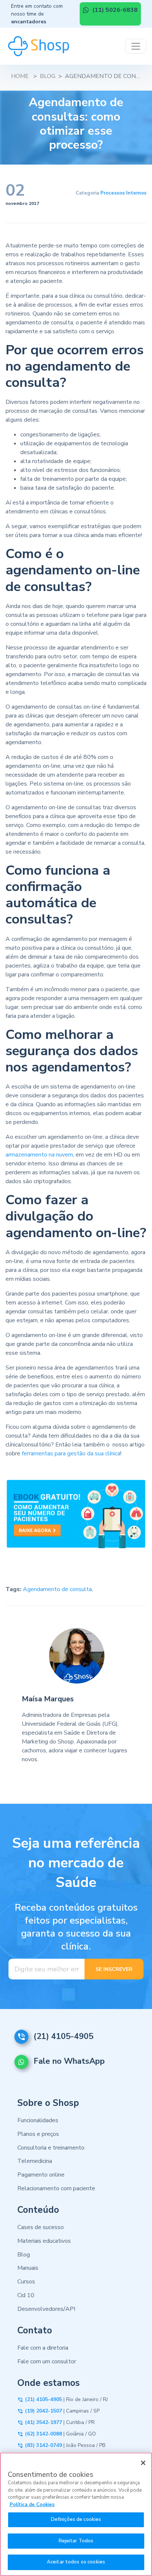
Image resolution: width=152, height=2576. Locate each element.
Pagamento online (41, 2175)
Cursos (26, 2282)
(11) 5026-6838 (114, 10)
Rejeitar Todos (76, 2541)
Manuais (28, 2268)
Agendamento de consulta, (58, 1589)
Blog (48, 76)
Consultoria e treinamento (51, 2148)
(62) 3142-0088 (44, 2434)
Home (20, 76)
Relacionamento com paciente (56, 2188)
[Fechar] (143, 2463)
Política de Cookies (32, 2505)
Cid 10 (26, 2295)
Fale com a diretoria (43, 2348)
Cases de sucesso (41, 2227)
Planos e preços (38, 2134)
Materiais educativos (44, 2241)
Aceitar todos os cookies (76, 2562)
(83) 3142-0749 (44, 2445)
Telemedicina (35, 2161)
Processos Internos (123, 193)
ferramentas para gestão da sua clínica (71, 1454)
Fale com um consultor (47, 2361)
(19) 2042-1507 (44, 2411)
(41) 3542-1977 (44, 2422)
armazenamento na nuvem (39, 1155)
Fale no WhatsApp (69, 2062)
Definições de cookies (76, 2519)
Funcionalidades (38, 2120)
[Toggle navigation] (136, 46)
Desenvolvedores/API (46, 2309)
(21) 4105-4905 (63, 2036)
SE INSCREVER (114, 1969)
